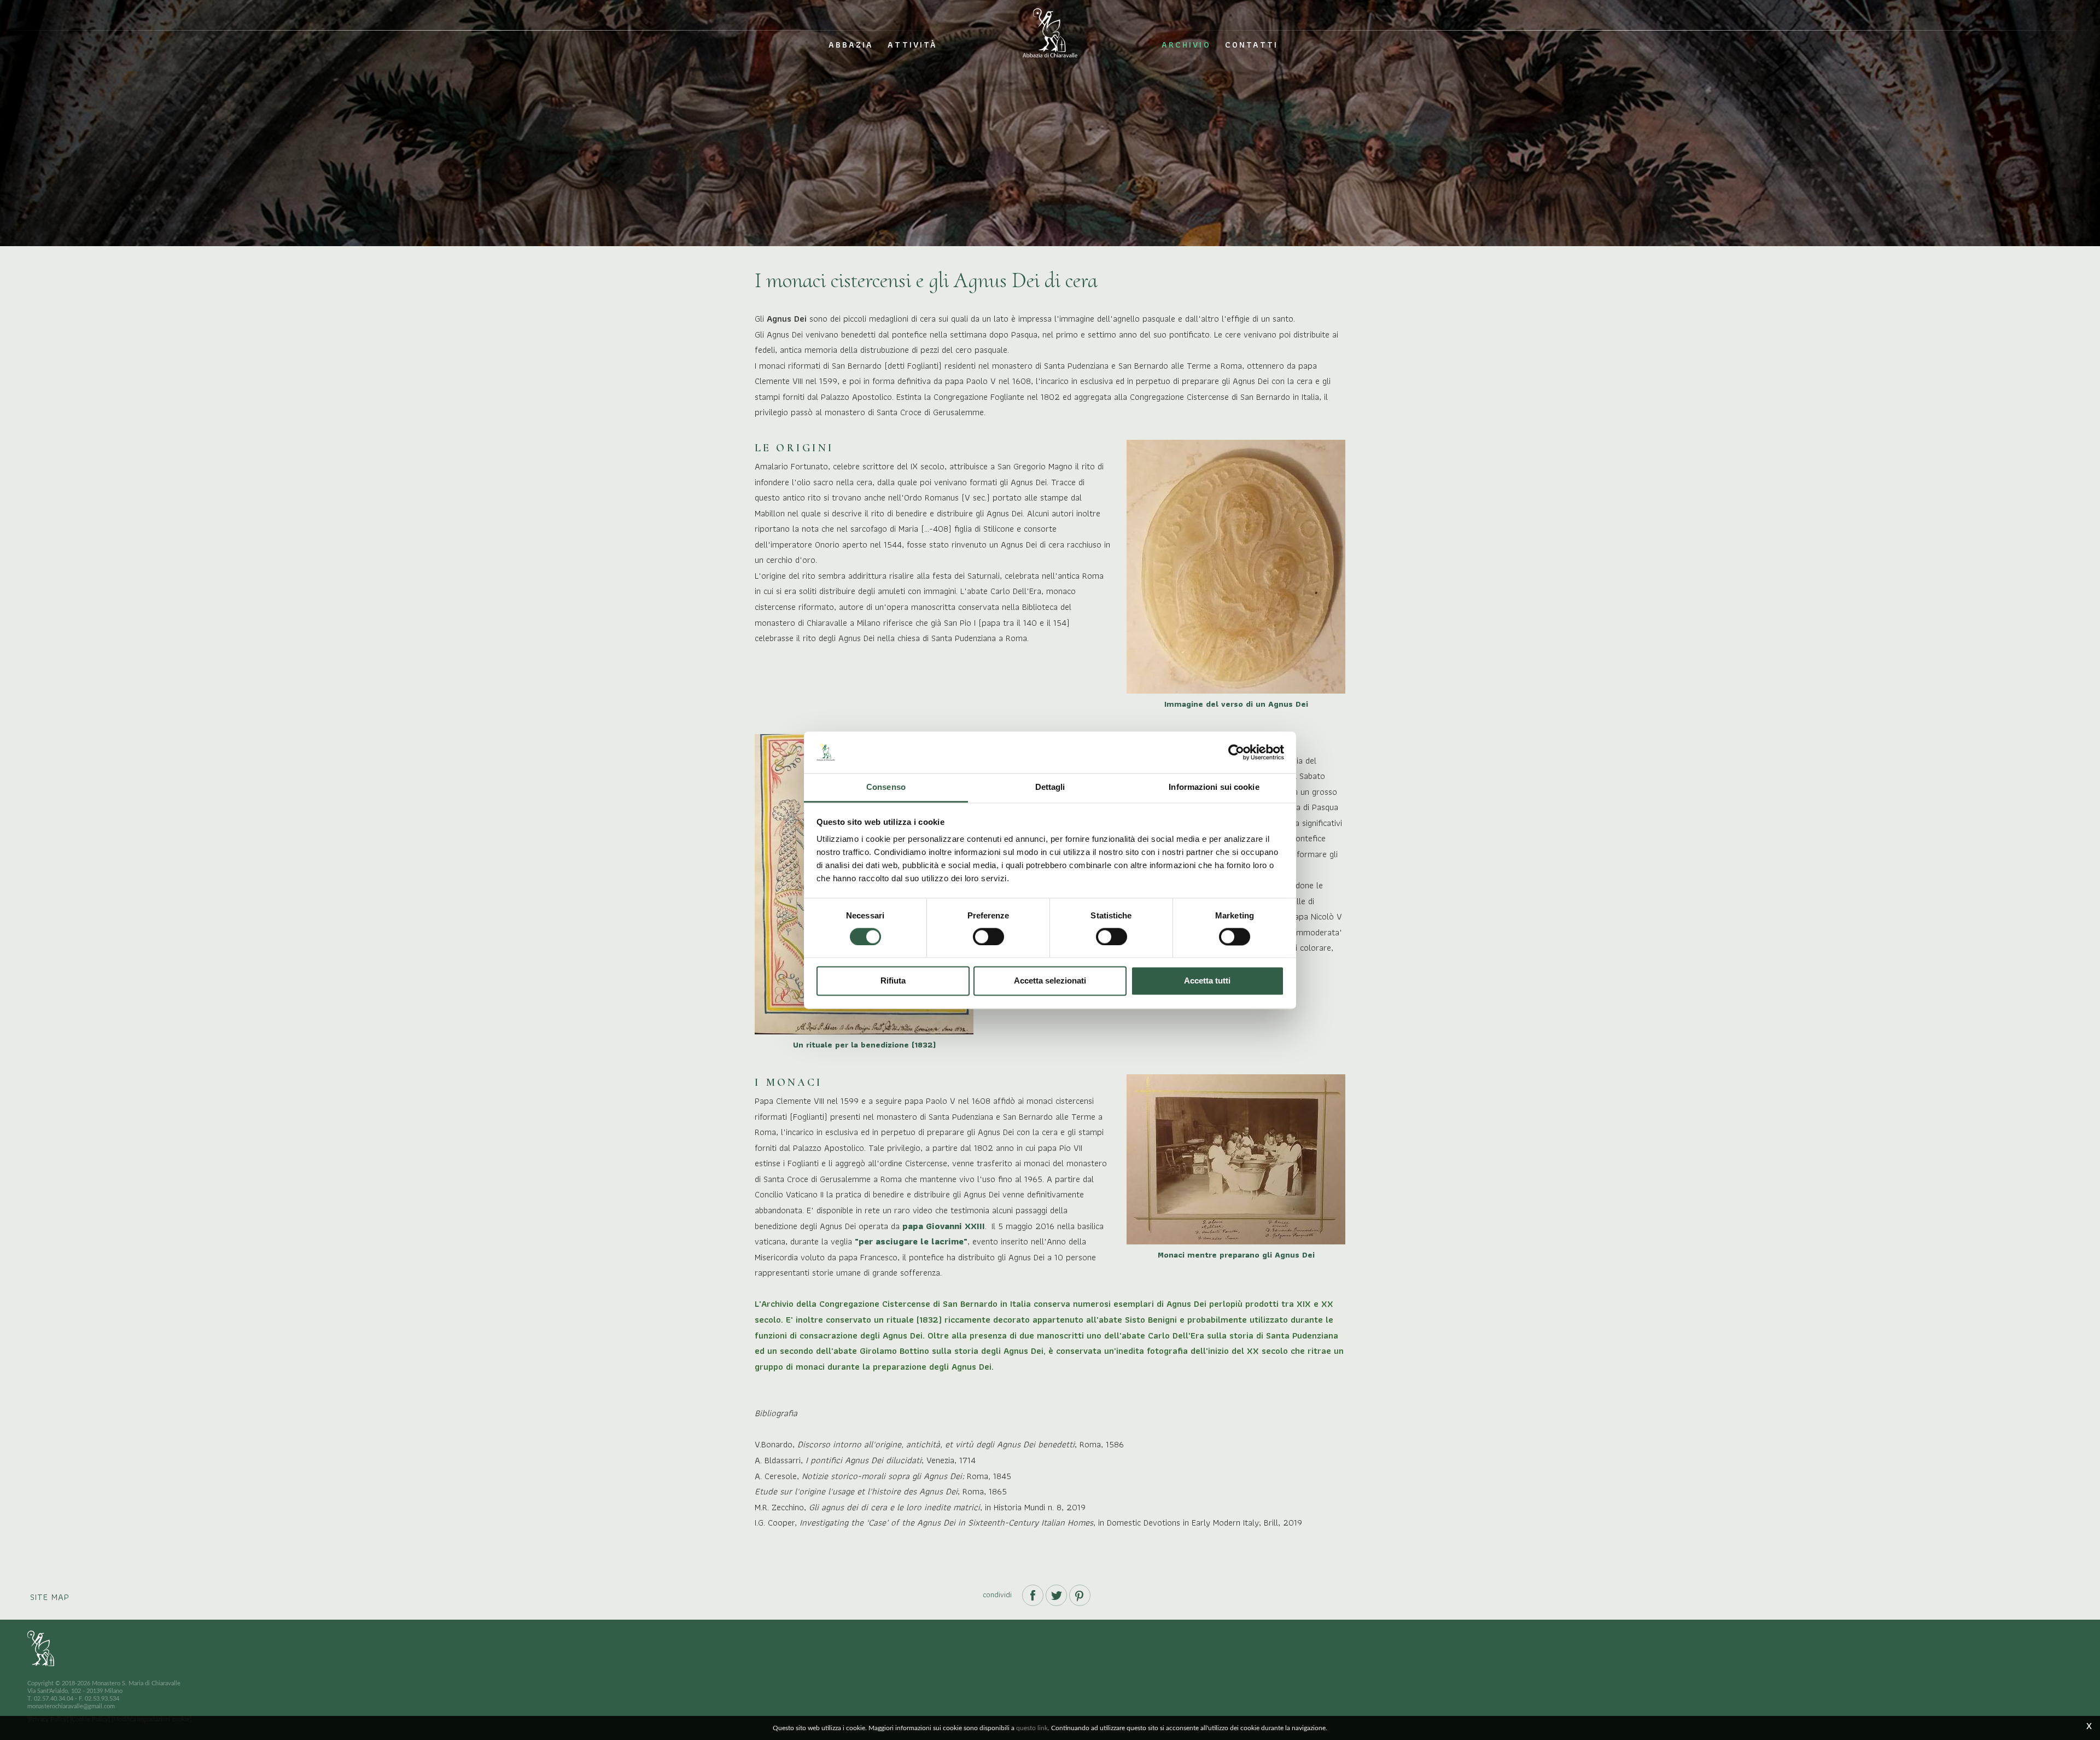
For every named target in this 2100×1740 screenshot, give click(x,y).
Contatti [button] (1252, 45)
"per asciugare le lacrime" (910, 1241)
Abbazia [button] (851, 45)
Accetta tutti (1207, 981)
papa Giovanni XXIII (944, 1226)
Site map (50, 1597)
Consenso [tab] (886, 787)
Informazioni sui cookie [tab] (1214, 787)
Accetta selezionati (1050, 981)
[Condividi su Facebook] (1034, 1594)
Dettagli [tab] (1050, 787)
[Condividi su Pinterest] (1080, 1594)
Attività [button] (912, 45)
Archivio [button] (1186, 45)
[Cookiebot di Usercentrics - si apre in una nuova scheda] (1236, 752)
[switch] (988, 936)
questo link (1032, 1728)
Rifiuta (893, 981)
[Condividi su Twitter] (1057, 1594)
